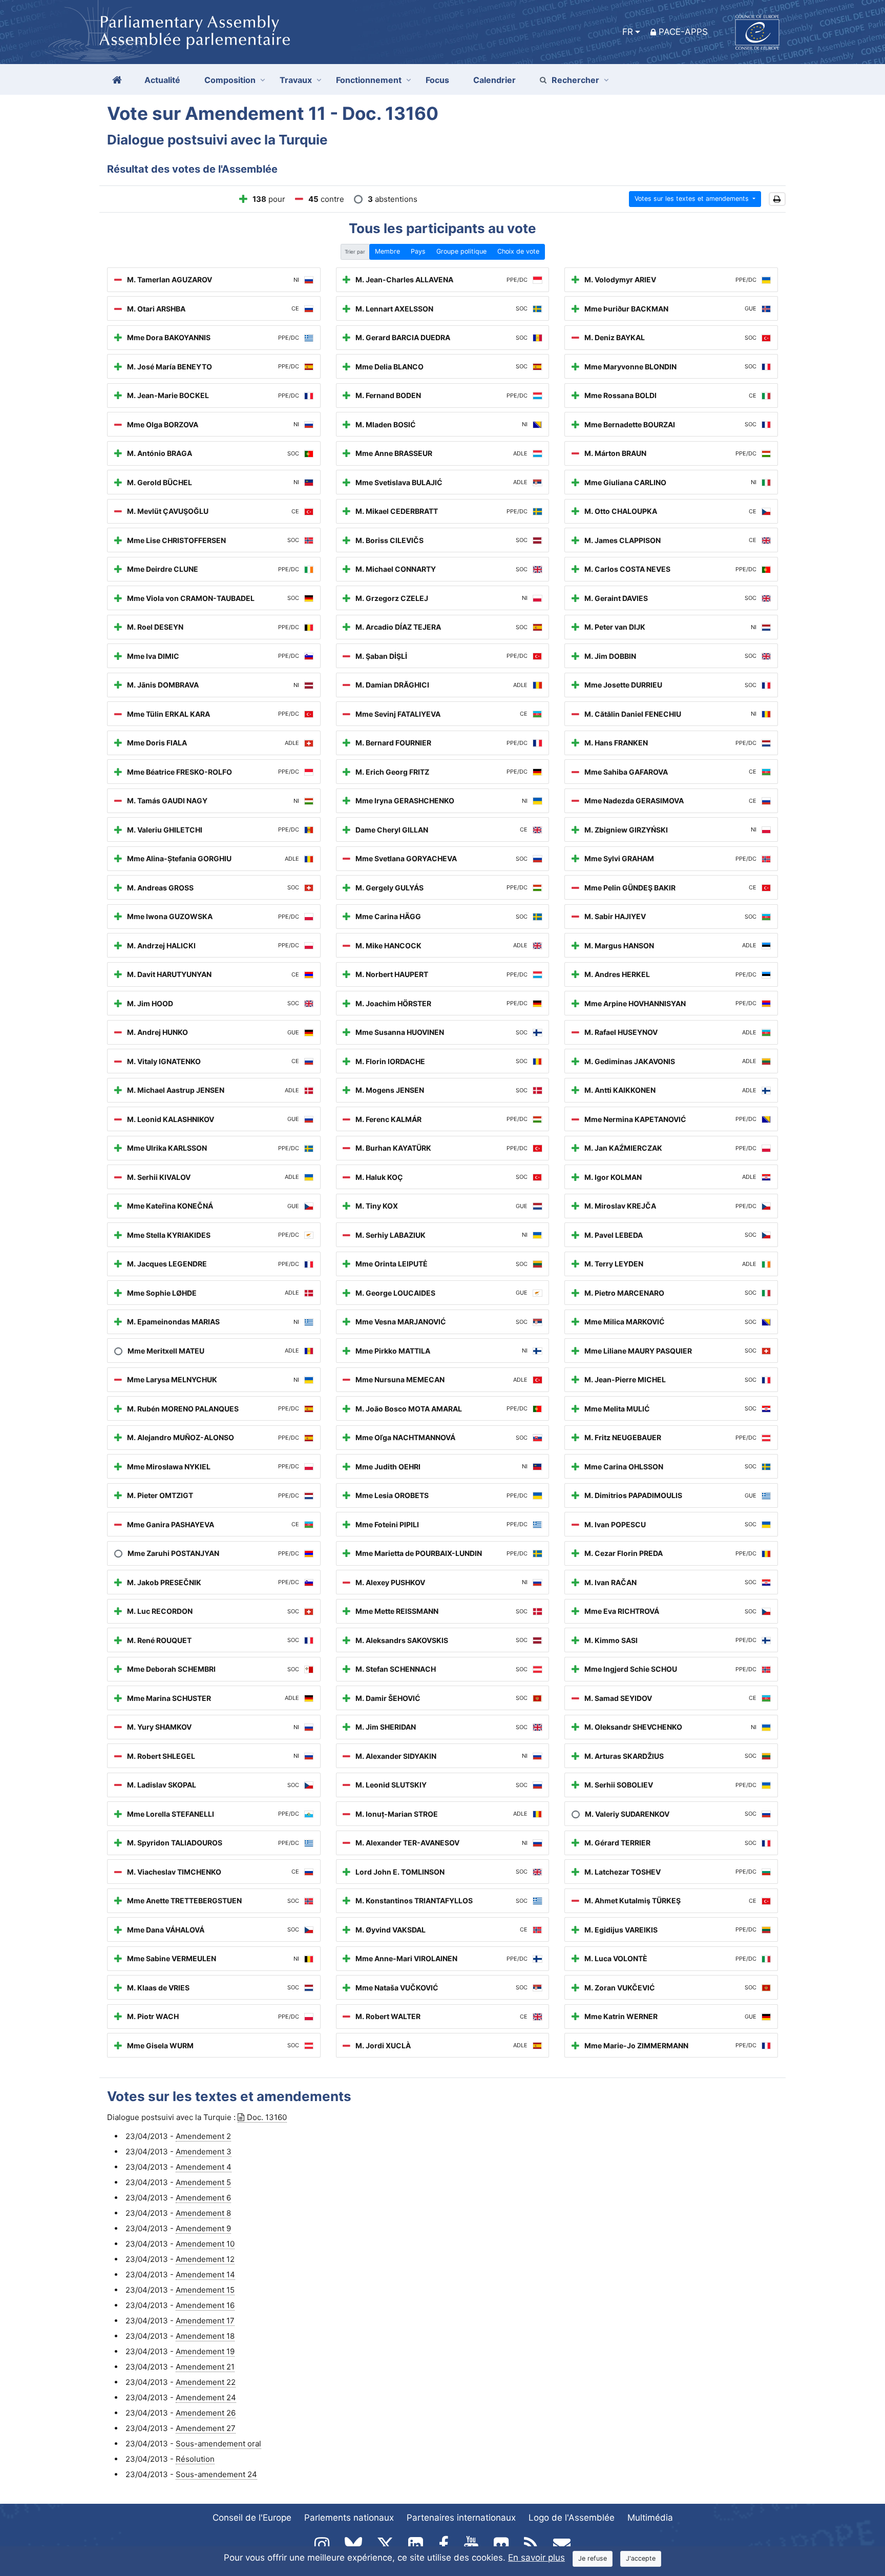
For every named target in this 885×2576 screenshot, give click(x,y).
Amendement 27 (206, 2428)
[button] (777, 199)
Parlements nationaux (349, 2518)
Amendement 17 (205, 2321)
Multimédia (650, 2518)
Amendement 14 (205, 2274)
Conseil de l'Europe (252, 2518)
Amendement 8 (203, 2213)
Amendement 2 (203, 2136)
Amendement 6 (203, 2198)
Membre (387, 251)
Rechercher (575, 80)
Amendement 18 (205, 2336)
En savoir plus (536, 2558)
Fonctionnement (369, 80)
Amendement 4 (204, 2167)
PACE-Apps (683, 32)
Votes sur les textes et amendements (693, 199)
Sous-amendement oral (218, 2444)
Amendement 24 (206, 2397)
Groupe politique (461, 251)
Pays (418, 251)
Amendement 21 (205, 2367)
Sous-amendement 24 (216, 2474)
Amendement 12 (205, 2259)
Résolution (195, 2459)
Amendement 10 (205, 2244)
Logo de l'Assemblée (572, 2518)
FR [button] (628, 32)
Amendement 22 (206, 2382)
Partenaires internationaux (461, 2518)
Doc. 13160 (267, 2117)
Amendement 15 (205, 2290)
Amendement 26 (206, 2413)
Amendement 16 (205, 2305)
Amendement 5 (203, 2182)
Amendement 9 (203, 2228)
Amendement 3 (204, 2152)
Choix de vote (518, 251)
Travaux (296, 80)
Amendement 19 (205, 2351)
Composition (230, 80)
